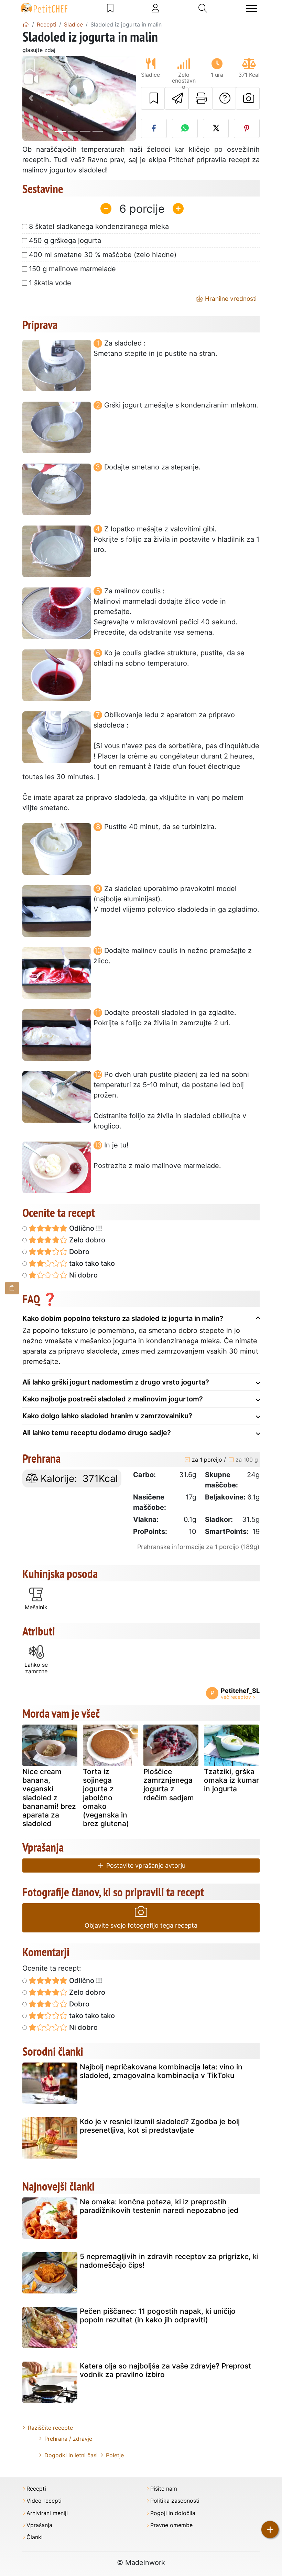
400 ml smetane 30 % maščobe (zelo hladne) (103, 255)
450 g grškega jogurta (65, 241)
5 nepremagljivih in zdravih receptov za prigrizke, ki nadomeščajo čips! (169, 2261)
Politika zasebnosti (175, 2501)
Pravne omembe (171, 2525)
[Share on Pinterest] (247, 128)
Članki (35, 2537)
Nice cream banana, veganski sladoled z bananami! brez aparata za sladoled (49, 1798)
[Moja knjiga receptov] (110, 8)
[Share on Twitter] (216, 128)
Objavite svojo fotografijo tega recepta (141, 1925)
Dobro (78, 1252)
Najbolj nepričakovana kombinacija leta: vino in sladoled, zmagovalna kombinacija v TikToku (161, 2071)
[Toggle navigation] (252, 8)
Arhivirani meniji (47, 2513)
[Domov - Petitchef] (26, 24)
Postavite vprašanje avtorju (145, 1865)
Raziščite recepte (50, 2428)
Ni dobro (83, 1275)
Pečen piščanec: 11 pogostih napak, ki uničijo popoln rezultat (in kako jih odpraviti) (158, 2315)
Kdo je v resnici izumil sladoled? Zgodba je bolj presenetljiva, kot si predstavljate (160, 2126)
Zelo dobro (86, 1240)
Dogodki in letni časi (71, 2455)
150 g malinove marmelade (72, 269)
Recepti (36, 2489)
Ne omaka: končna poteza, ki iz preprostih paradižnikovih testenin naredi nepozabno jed (159, 2206)
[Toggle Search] (203, 8)
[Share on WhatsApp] (185, 128)
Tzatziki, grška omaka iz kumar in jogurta (231, 1780)
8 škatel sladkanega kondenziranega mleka (99, 226)
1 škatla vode (50, 283)
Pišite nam (164, 2489)
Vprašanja (39, 2525)
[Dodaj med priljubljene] (153, 98)
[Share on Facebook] (154, 128)
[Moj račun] (155, 8)
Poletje (115, 2455)
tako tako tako (91, 1263)
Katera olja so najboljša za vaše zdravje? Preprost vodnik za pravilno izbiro (165, 2370)
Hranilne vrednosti (230, 299)
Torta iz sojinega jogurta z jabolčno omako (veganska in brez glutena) (106, 1798)
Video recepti (44, 2501)
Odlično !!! (85, 1228)
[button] (31, 98)
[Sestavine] (12, 1288)
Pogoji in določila (173, 2513)
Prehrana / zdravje (68, 2439)
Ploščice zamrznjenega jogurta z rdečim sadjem (169, 1785)
